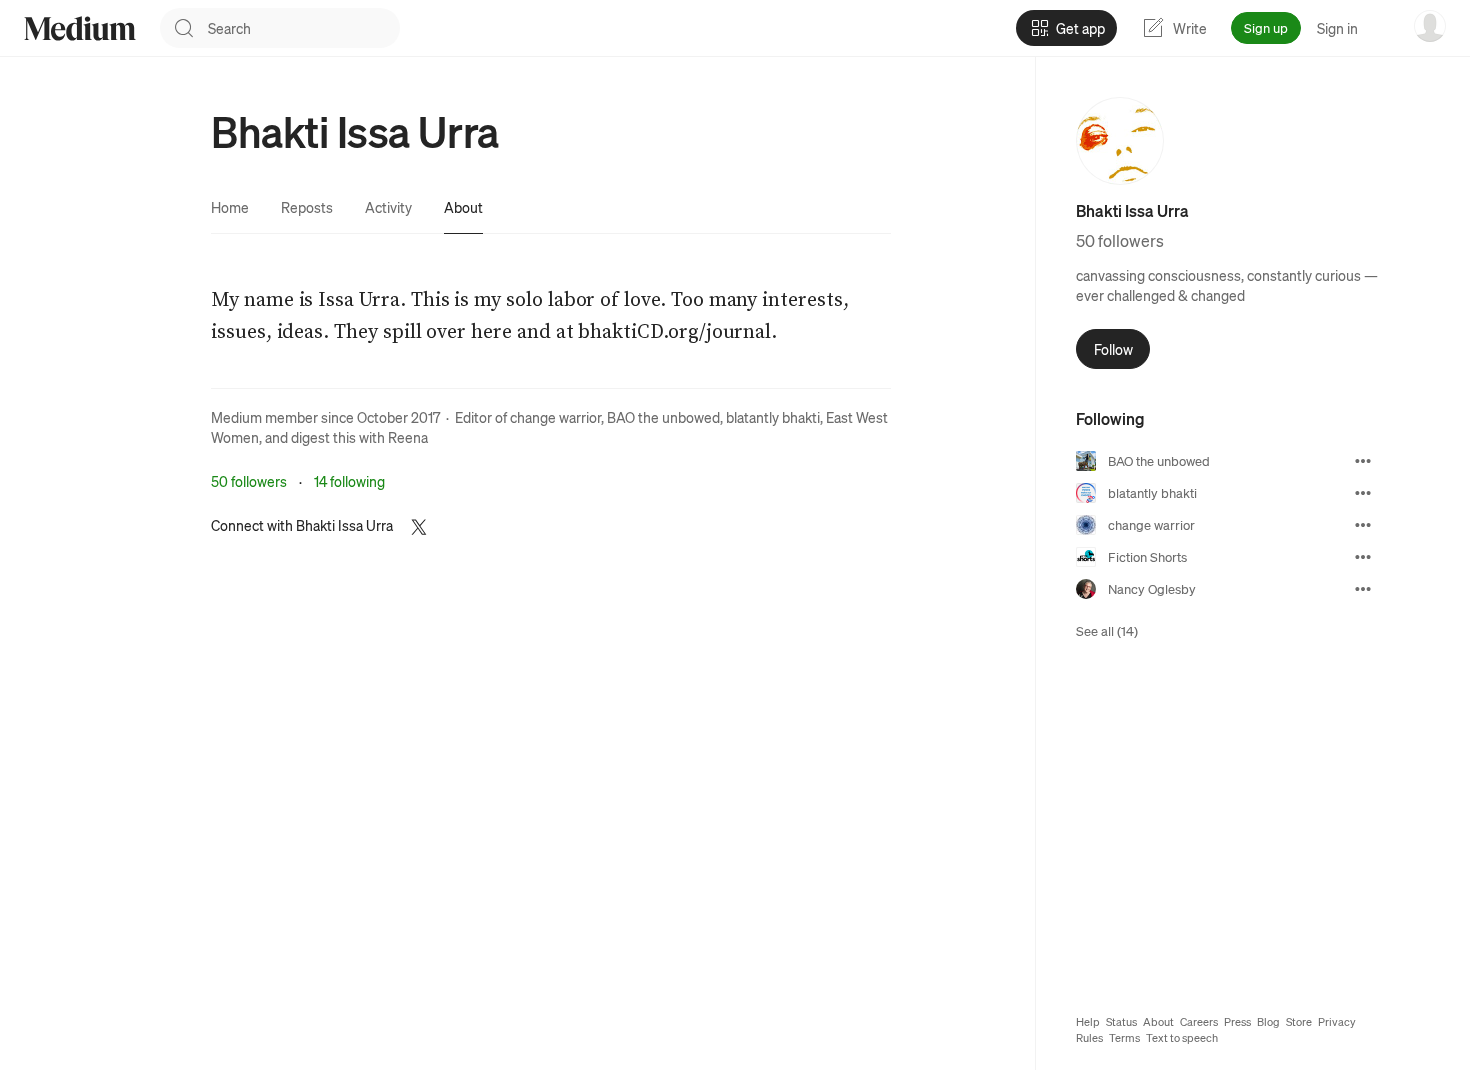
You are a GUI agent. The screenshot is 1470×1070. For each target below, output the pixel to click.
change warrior (555, 417)
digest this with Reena (359, 437)
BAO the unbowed (663, 417)
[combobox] (304, 28)
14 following (349, 481)
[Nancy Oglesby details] (1363, 589)
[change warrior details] (1363, 525)
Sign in (1337, 28)
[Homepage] (80, 28)
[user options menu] (1430, 26)
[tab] (230, 207)
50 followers (249, 481)
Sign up (1266, 27)
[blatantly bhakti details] (1363, 493)
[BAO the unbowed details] (1363, 461)
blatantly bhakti (773, 417)
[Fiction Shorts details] (1363, 557)
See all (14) (1107, 630)
